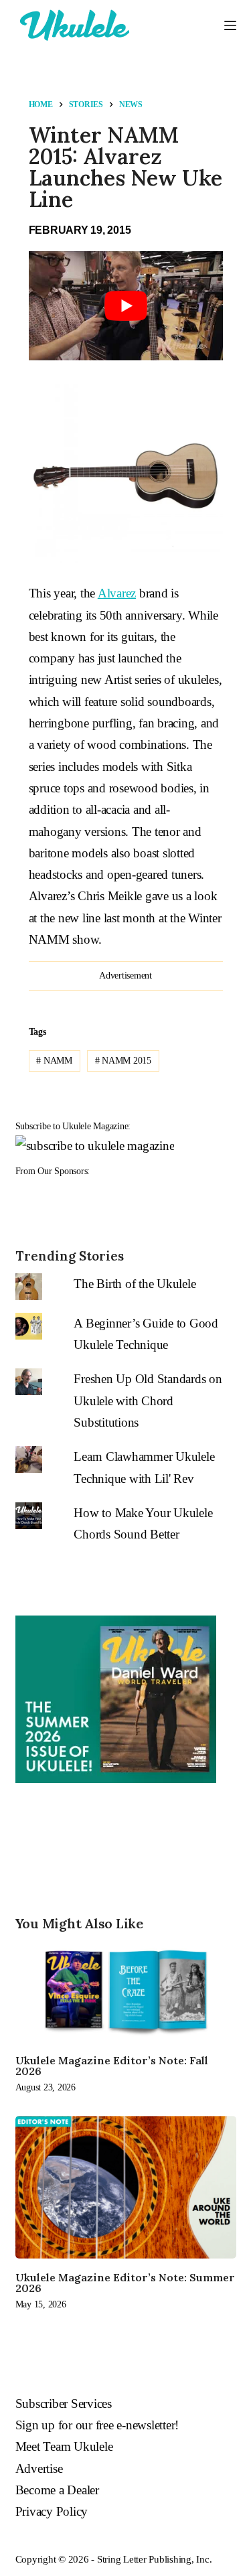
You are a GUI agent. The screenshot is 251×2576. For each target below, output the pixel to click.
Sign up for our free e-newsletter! (97, 2425)
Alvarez (117, 593)
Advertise (39, 2468)
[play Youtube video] (126, 306)
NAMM (54, 1061)
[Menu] (230, 25)
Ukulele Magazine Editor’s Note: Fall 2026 (112, 2066)
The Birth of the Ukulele (135, 1284)
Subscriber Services (64, 2404)
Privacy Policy (52, 2511)
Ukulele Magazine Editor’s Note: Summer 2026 (125, 2283)
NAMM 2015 (123, 1061)
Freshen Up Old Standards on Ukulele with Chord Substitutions (148, 1401)
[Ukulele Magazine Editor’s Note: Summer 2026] (126, 2187)
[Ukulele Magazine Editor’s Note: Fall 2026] (126, 1991)
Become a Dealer (57, 2490)
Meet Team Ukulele (64, 2446)
